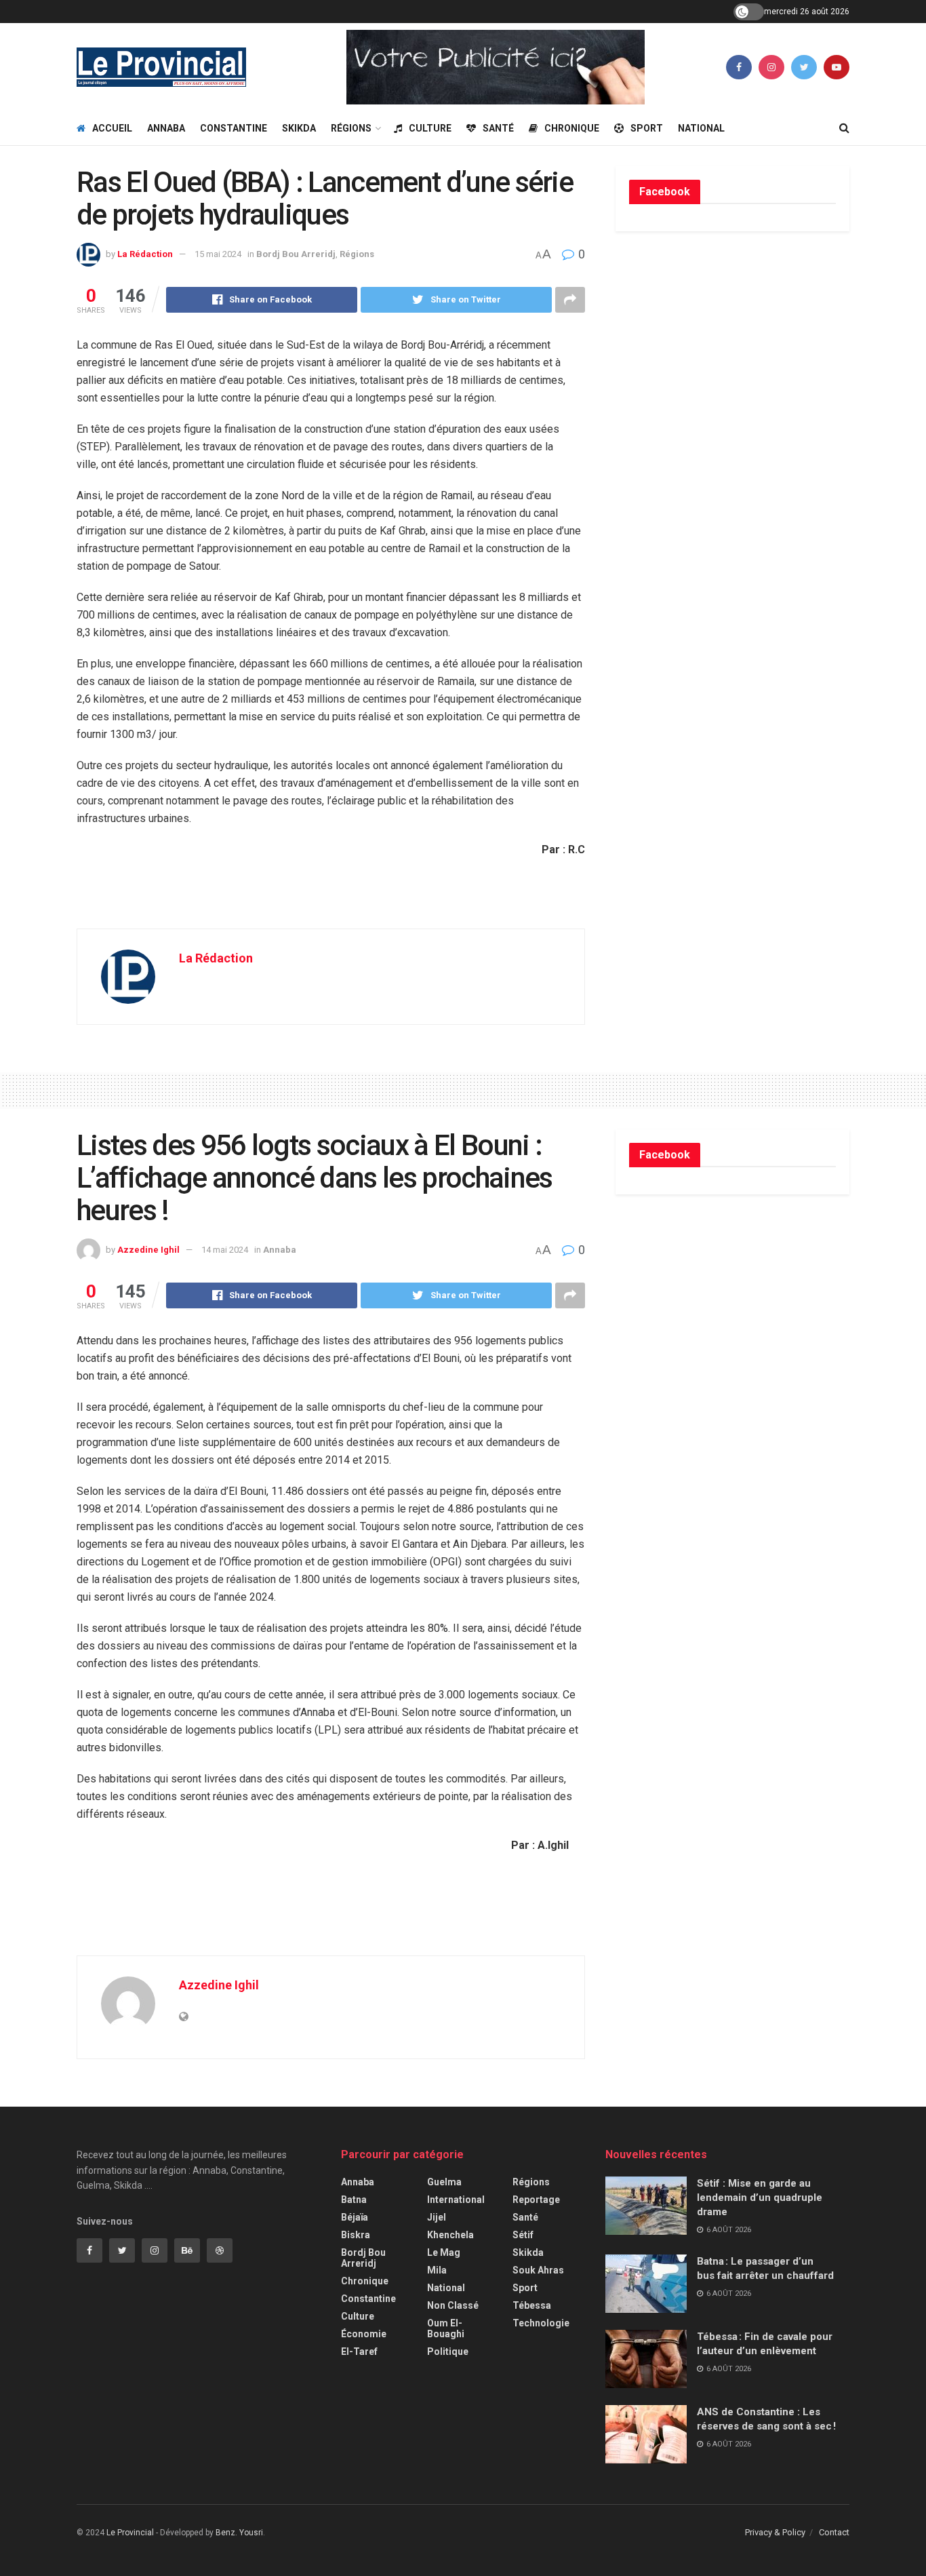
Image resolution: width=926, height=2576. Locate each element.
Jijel (437, 2217)
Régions (351, 128)
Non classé (453, 2305)
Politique (448, 2351)
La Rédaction (145, 254)
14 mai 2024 (225, 1250)
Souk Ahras (538, 2270)
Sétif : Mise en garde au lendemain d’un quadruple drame (760, 2198)
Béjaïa (355, 2217)
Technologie (541, 2323)
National (701, 128)
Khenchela (450, 2235)
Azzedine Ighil (148, 1250)
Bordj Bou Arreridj (296, 254)
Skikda (299, 128)
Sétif (523, 2235)
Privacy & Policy (775, 2532)
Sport (647, 128)
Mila (437, 2270)
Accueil (112, 128)
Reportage (536, 2200)
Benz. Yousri (239, 2533)
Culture (430, 128)
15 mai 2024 (218, 254)
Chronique (572, 128)
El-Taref (359, 2351)
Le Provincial (130, 2533)
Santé (498, 128)
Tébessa (532, 2305)
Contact (834, 2532)
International (456, 2200)
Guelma (444, 2182)
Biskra (356, 2235)
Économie (364, 2334)
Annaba (166, 128)
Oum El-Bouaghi (446, 2328)
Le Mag (444, 2252)
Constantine (234, 128)
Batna (354, 2200)
